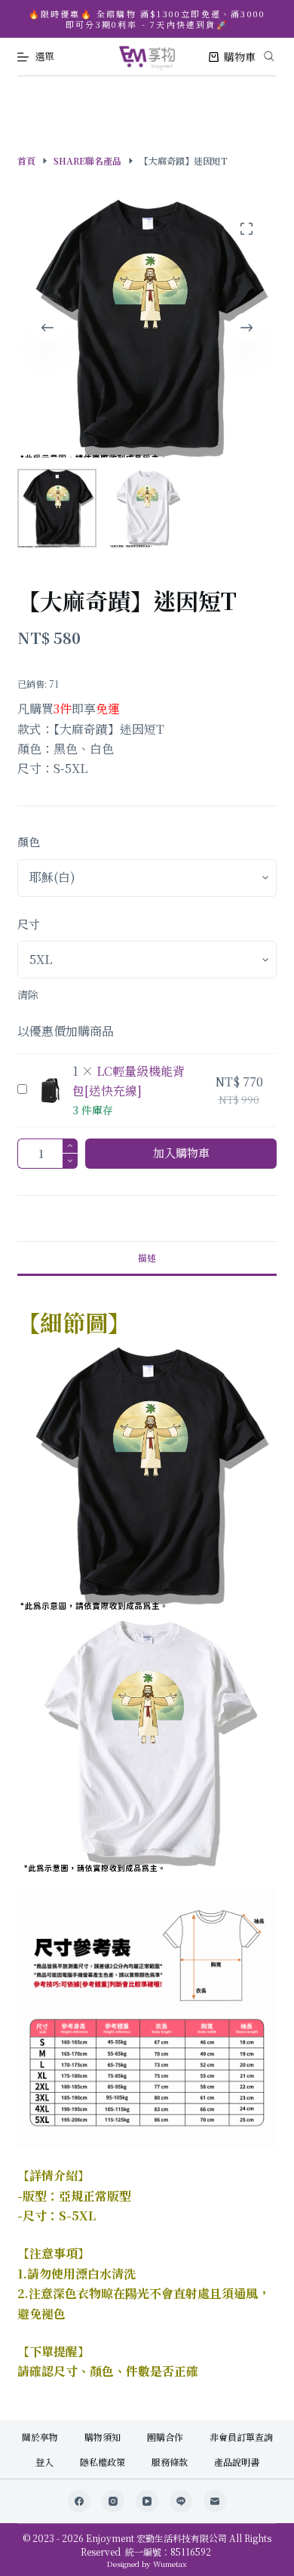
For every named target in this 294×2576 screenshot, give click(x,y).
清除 (28, 994)
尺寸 (29, 924)
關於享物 (40, 2437)
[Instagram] (113, 2501)
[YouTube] (147, 2501)
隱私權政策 (103, 2462)
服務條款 (170, 2462)
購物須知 (103, 2437)
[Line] (181, 2501)
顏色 (29, 841)
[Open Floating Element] (242, 2539)
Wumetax (170, 2564)
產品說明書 (237, 2462)
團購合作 (165, 2437)
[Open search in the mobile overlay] (269, 54)
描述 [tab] (147, 1257)
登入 (44, 2462)
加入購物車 (181, 1152)
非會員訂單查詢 (241, 2437)
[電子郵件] (215, 2501)
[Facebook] (79, 2501)
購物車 (240, 57)
